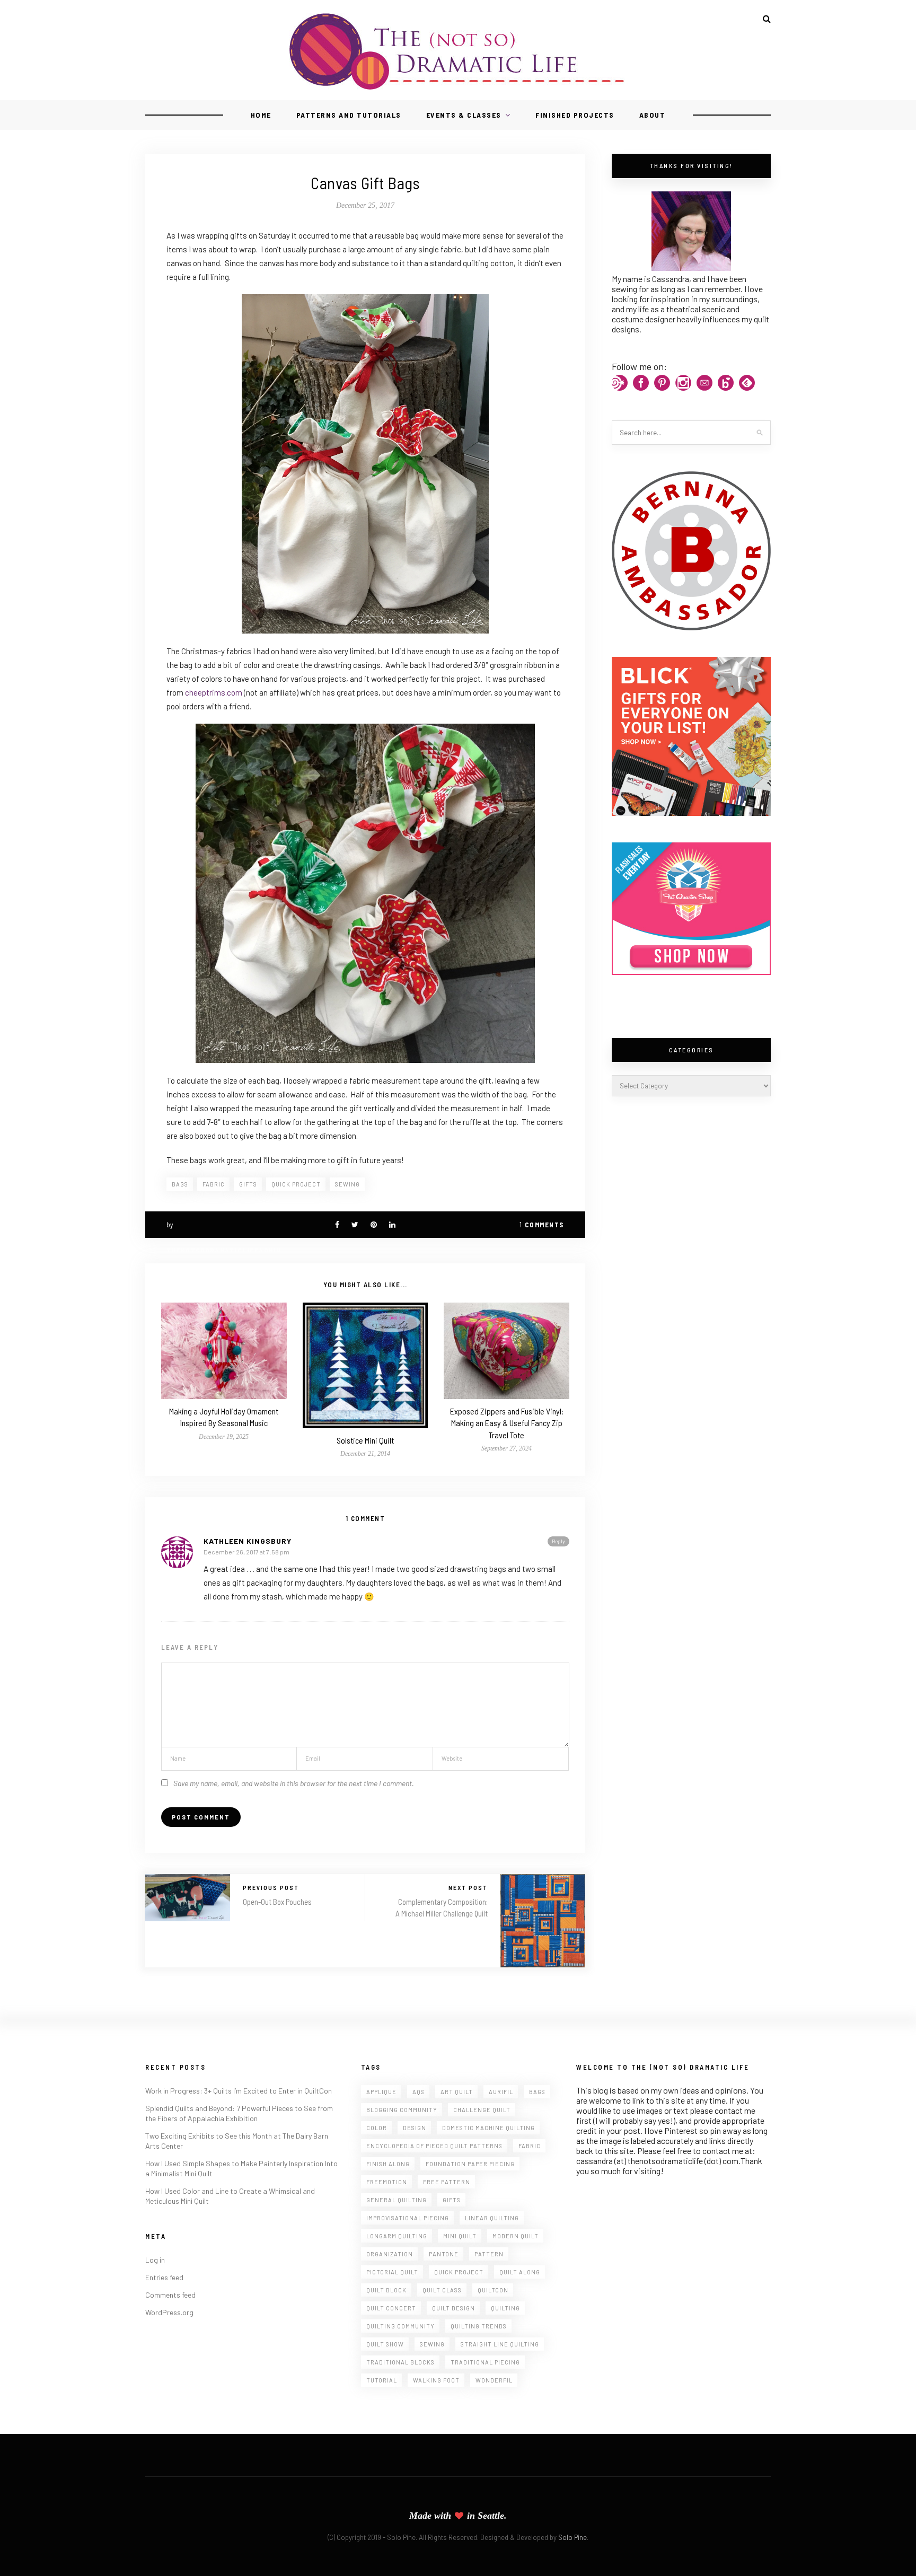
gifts (248, 1184)
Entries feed (164, 2277)
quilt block (386, 2290)
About (653, 115)
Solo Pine (572, 2537)
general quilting (397, 2200)
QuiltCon (493, 2290)
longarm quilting (397, 2236)
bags (180, 1184)
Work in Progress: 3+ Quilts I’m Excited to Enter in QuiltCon (239, 2091)
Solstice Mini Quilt (365, 1440)
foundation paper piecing (470, 2164)
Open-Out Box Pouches (277, 1902)
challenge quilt (482, 2110)
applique (381, 2092)
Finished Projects (575, 115)
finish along (388, 2164)
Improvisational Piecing (408, 2218)
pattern (489, 2254)
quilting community (400, 2326)
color (377, 2128)
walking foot (436, 2380)
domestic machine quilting (488, 2128)
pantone (444, 2254)
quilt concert (391, 2308)
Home (261, 115)
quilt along (520, 2272)
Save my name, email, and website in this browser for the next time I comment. (294, 1783)
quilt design (453, 2308)
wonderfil (494, 2380)
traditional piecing (485, 2362)
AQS (419, 2092)
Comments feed (170, 2295)
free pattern (447, 2182)
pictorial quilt (392, 2272)
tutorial (382, 2380)
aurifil (501, 2092)
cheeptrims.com (214, 692)
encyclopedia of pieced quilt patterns (434, 2146)
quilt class (442, 2290)
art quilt (457, 2092)
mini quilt (460, 2236)
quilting (505, 2308)
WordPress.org (169, 2312)
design (415, 2128)
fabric (214, 1184)
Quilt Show (385, 2344)
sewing (347, 1184)
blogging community (402, 2110)
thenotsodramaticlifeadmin (224, 1251)
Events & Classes (464, 115)
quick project (296, 1184)
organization (390, 2254)
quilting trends (479, 2326)
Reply (558, 1541)
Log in (155, 2260)
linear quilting (492, 2218)
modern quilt (516, 2236)
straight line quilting (500, 2344)
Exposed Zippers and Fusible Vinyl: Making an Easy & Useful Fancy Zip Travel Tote (507, 1423)
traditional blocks (400, 2362)
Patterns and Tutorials (349, 115)
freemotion (387, 2182)
